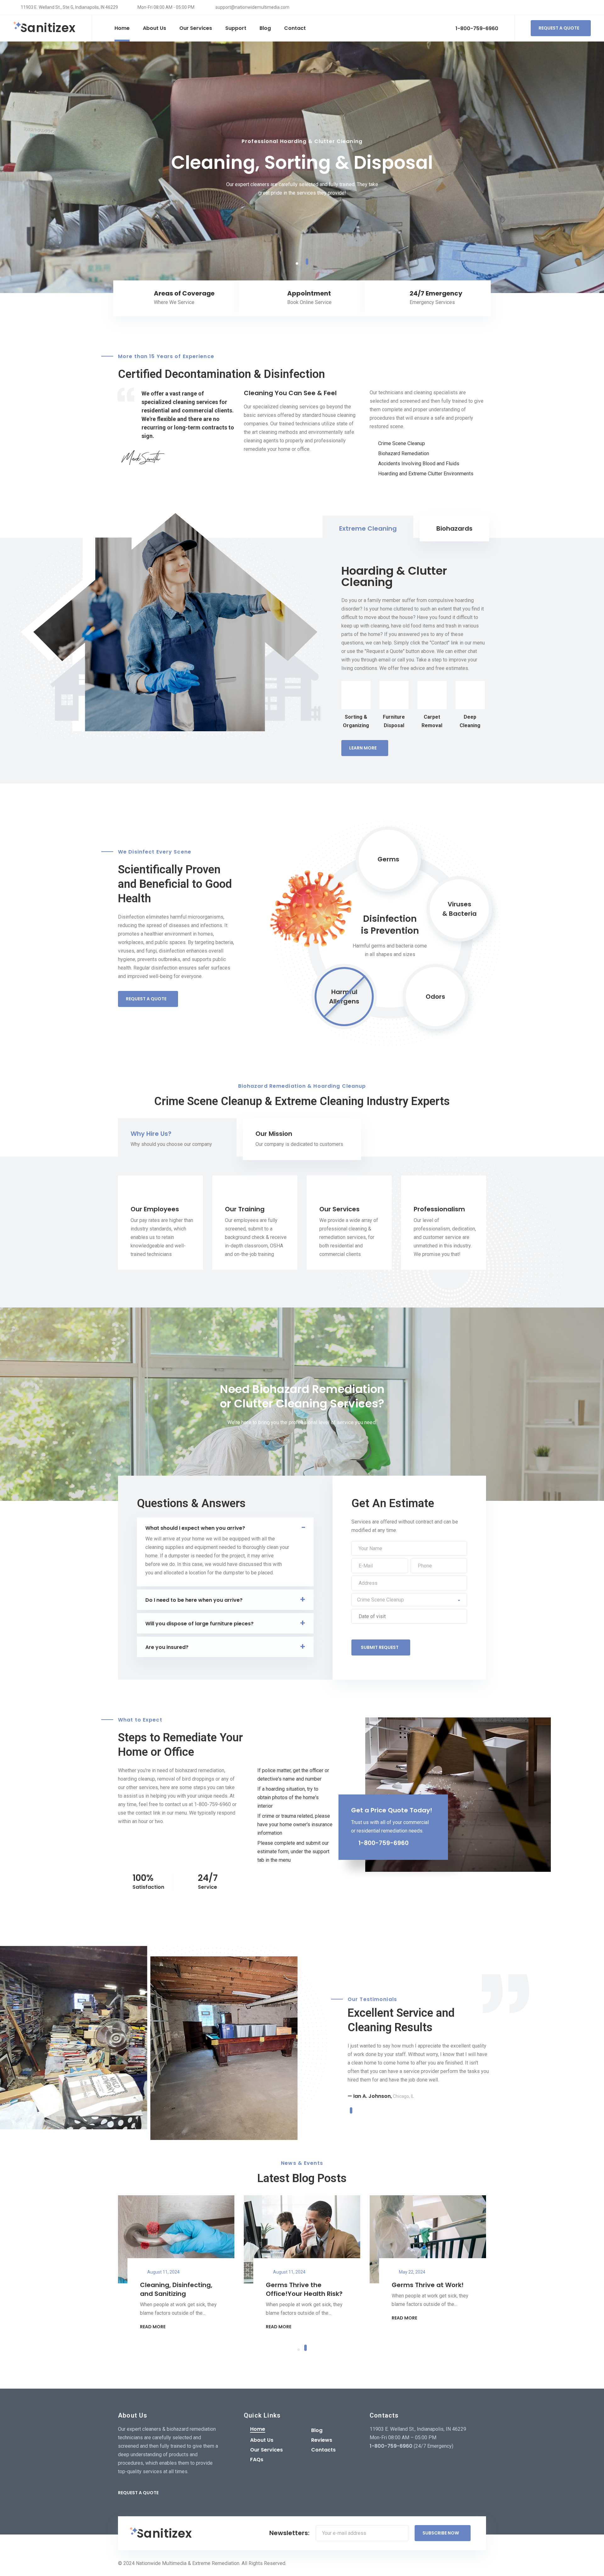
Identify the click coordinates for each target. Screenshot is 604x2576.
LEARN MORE (363, 748)
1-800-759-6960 (476, 28)
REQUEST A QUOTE (559, 28)
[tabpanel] (302, 167)
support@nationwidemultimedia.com (252, 7)
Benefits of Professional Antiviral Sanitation (178, 2289)
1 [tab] (297, 262)
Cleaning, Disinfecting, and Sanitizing (428, 2289)
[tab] (368, 528)
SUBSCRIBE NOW (441, 2533)
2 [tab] (307, 263)
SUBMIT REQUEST (380, 1647)
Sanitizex (48, 28)
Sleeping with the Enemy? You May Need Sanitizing (302, 2294)
